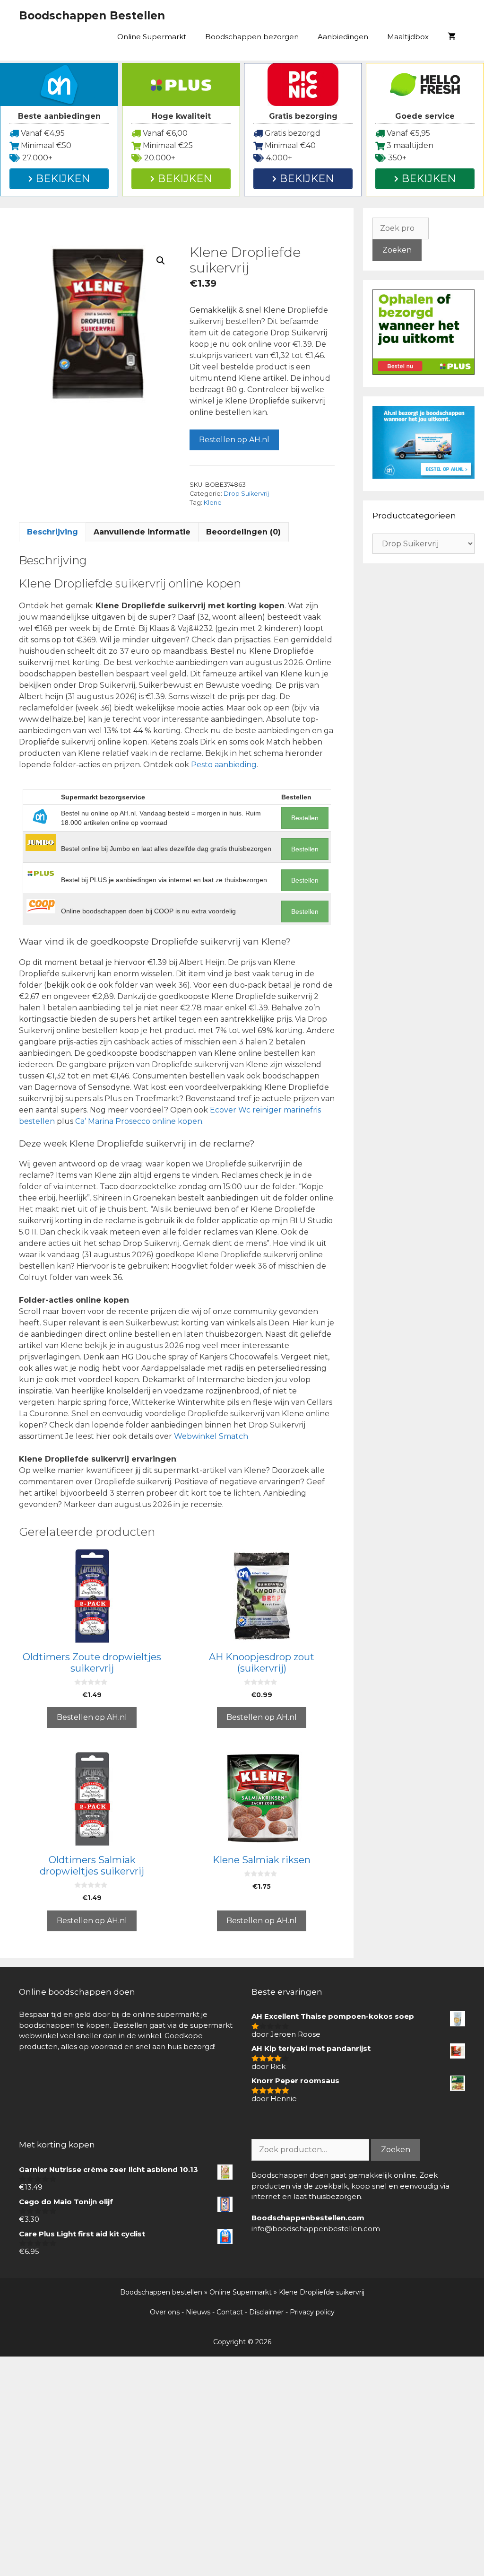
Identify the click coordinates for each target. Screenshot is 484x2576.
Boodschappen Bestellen (92, 16)
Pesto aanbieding (224, 765)
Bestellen (305, 818)
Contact (230, 2312)
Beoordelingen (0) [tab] (243, 532)
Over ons (165, 2312)
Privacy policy (312, 2312)
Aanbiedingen (343, 37)
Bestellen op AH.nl (234, 440)
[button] (161, 261)
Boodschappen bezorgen (252, 37)
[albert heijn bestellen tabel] (423, 476)
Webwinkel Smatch (211, 1436)
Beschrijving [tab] (52, 532)
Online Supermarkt (152, 37)
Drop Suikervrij (246, 494)
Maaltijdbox (408, 37)
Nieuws (198, 2312)
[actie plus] (423, 372)
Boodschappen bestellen (161, 2292)
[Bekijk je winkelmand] (452, 37)
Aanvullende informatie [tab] (142, 532)
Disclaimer (266, 2312)
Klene (213, 503)
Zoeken (397, 250)
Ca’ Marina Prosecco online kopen (139, 1121)
